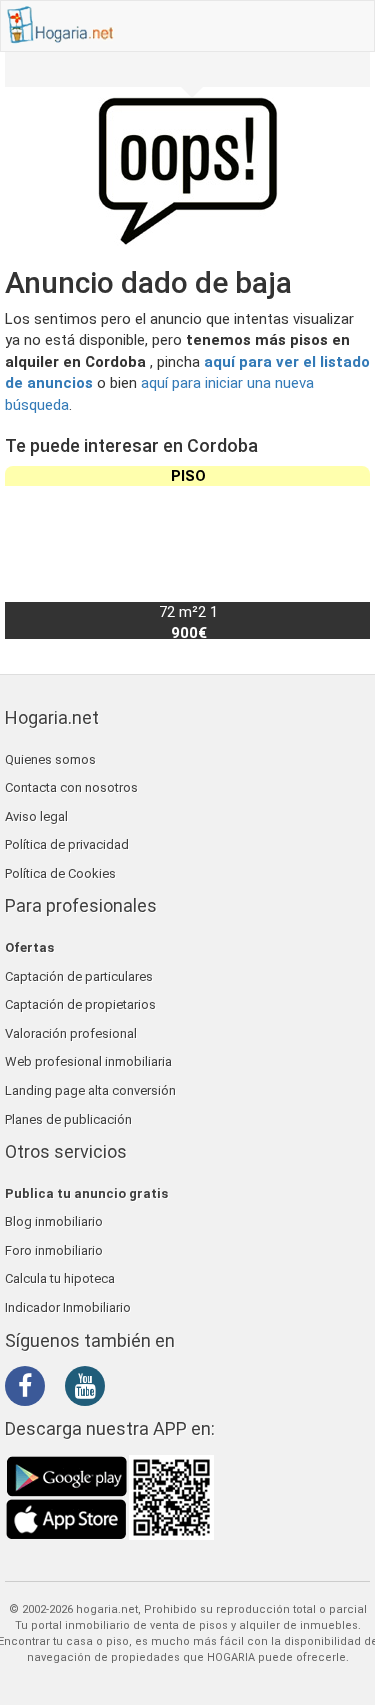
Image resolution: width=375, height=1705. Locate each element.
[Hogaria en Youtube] (90, 1390)
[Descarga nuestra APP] (110, 1496)
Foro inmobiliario (54, 1250)
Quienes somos (50, 759)
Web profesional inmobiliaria (88, 1061)
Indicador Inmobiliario (68, 1307)
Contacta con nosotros (71, 787)
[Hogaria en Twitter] (60, 1387)
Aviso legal (36, 816)
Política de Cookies (60, 873)
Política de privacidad (67, 844)
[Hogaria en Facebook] (30, 1390)
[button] (346, 552)
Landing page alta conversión (90, 1090)
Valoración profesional (71, 1033)
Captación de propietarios (80, 1004)
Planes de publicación (68, 1119)
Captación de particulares (79, 976)
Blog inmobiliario (54, 1221)
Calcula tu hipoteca (60, 1278)
